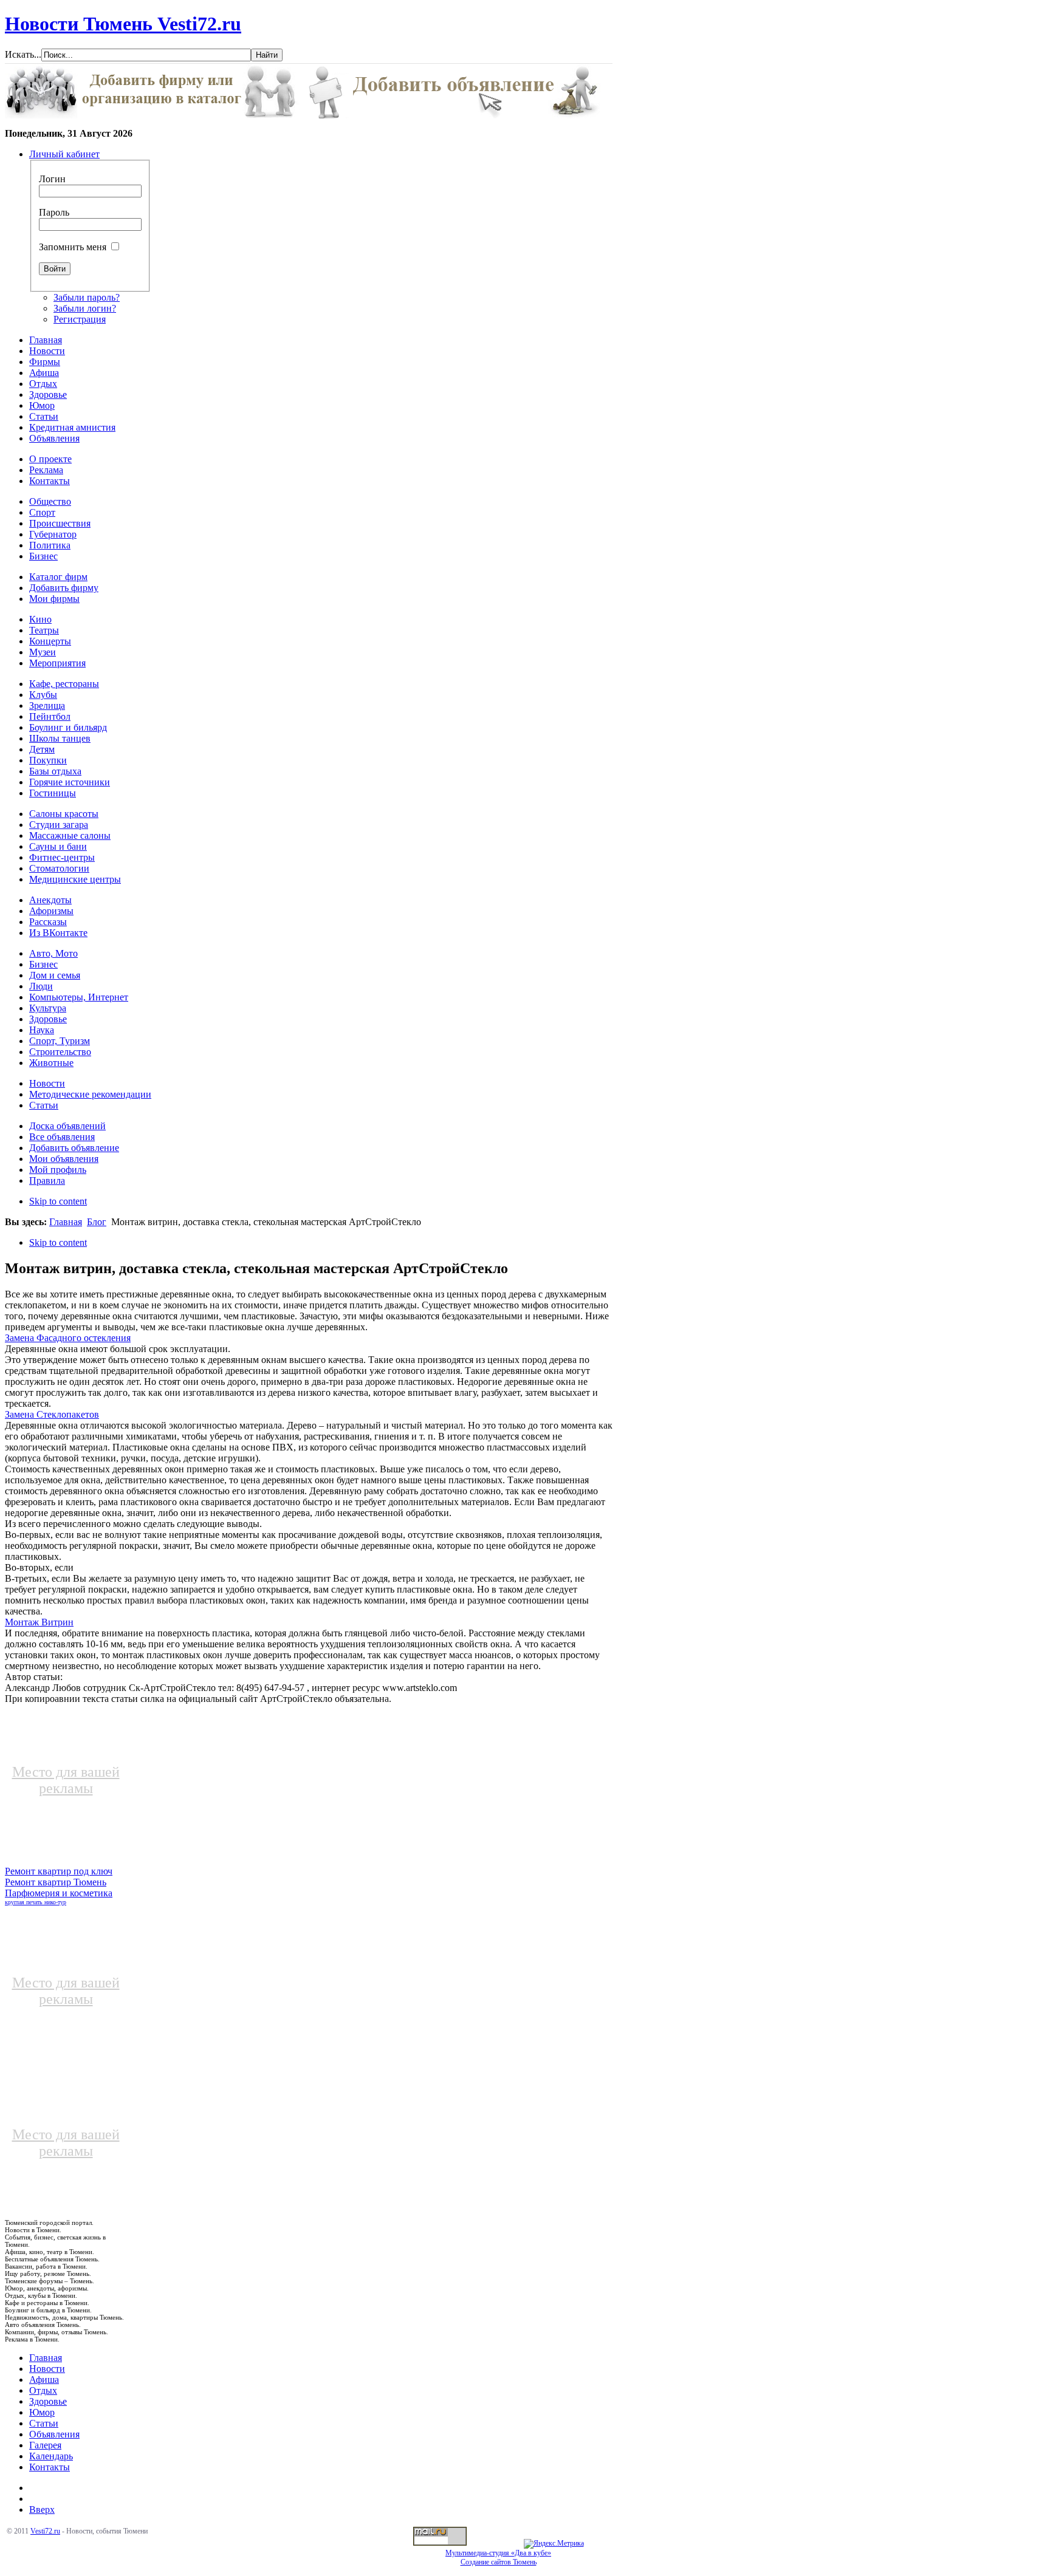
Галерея (45, 2445)
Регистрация (80, 319)
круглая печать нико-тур (36, 1902)
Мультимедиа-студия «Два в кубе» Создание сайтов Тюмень (498, 2557)
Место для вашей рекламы (66, 1780)
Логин (52, 179)
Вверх (42, 2509)
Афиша (44, 2380)
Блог (97, 1222)
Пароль (54, 212)
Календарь (51, 2456)
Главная (66, 1222)
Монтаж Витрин (39, 1622)
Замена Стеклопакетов (52, 1414)
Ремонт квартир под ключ (59, 1871)
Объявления (54, 2434)
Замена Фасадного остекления (68, 1338)
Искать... (23, 54)
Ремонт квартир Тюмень (56, 1882)
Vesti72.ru (45, 2531)
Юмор (42, 2412)
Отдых (43, 2390)
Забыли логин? (85, 308)
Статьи (44, 2423)
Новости (47, 2369)
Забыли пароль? (87, 297)
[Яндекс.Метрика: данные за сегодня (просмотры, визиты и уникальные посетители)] (554, 2544)
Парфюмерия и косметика (59, 1893)
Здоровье (48, 2401)
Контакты (50, 2467)
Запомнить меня (73, 247)
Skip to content (58, 1201)
